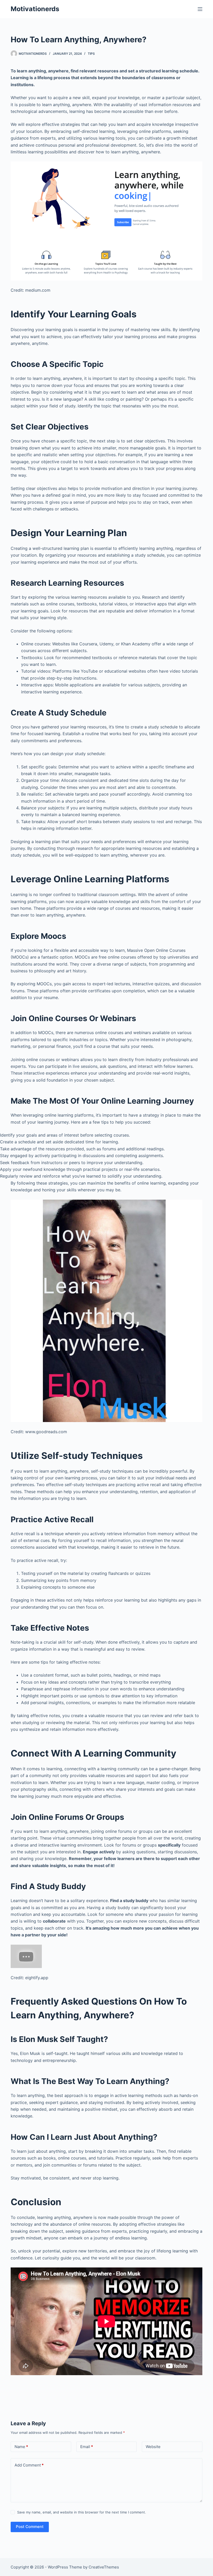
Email (87, 2447)
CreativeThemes (104, 2567)
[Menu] (200, 9)
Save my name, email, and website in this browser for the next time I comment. (82, 2512)
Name (21, 2447)
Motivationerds (35, 9)
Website (153, 2447)
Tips (91, 54)
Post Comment (30, 2527)
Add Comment (29, 2465)
